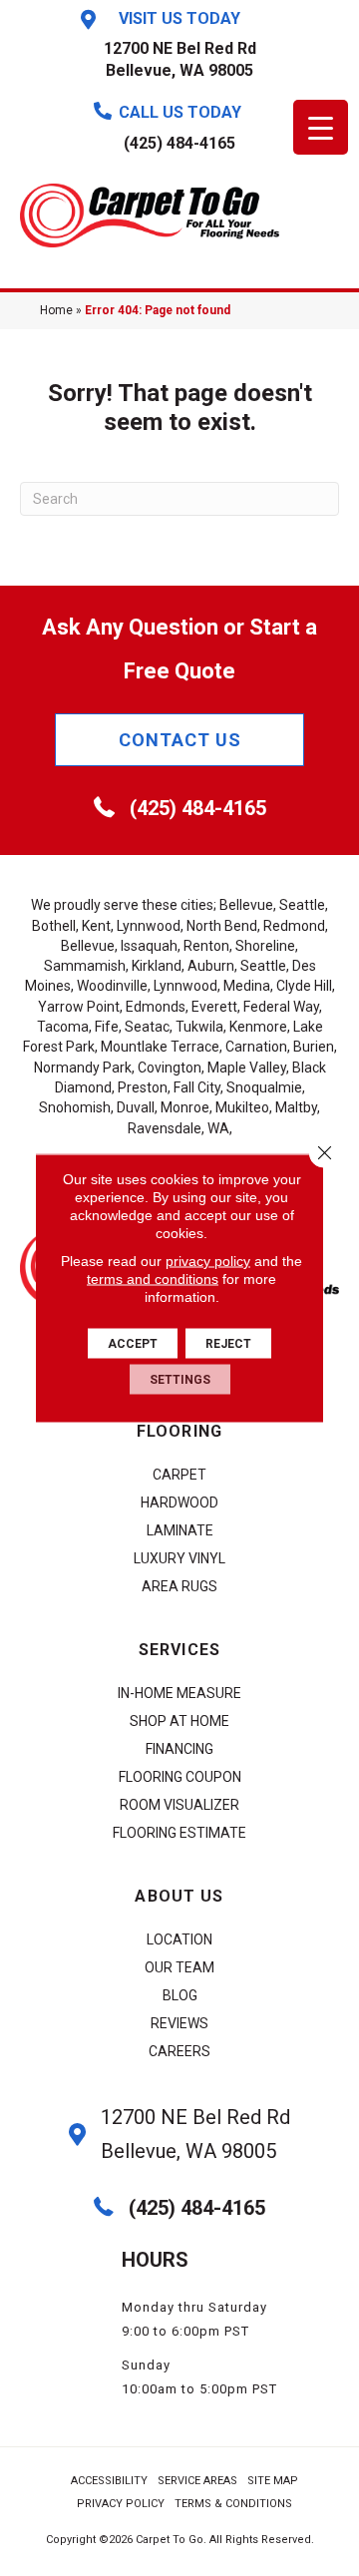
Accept (133, 1344)
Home (56, 310)
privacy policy (208, 1261)
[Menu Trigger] (321, 127)
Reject (228, 1344)
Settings (180, 1380)
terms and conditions (153, 1279)
